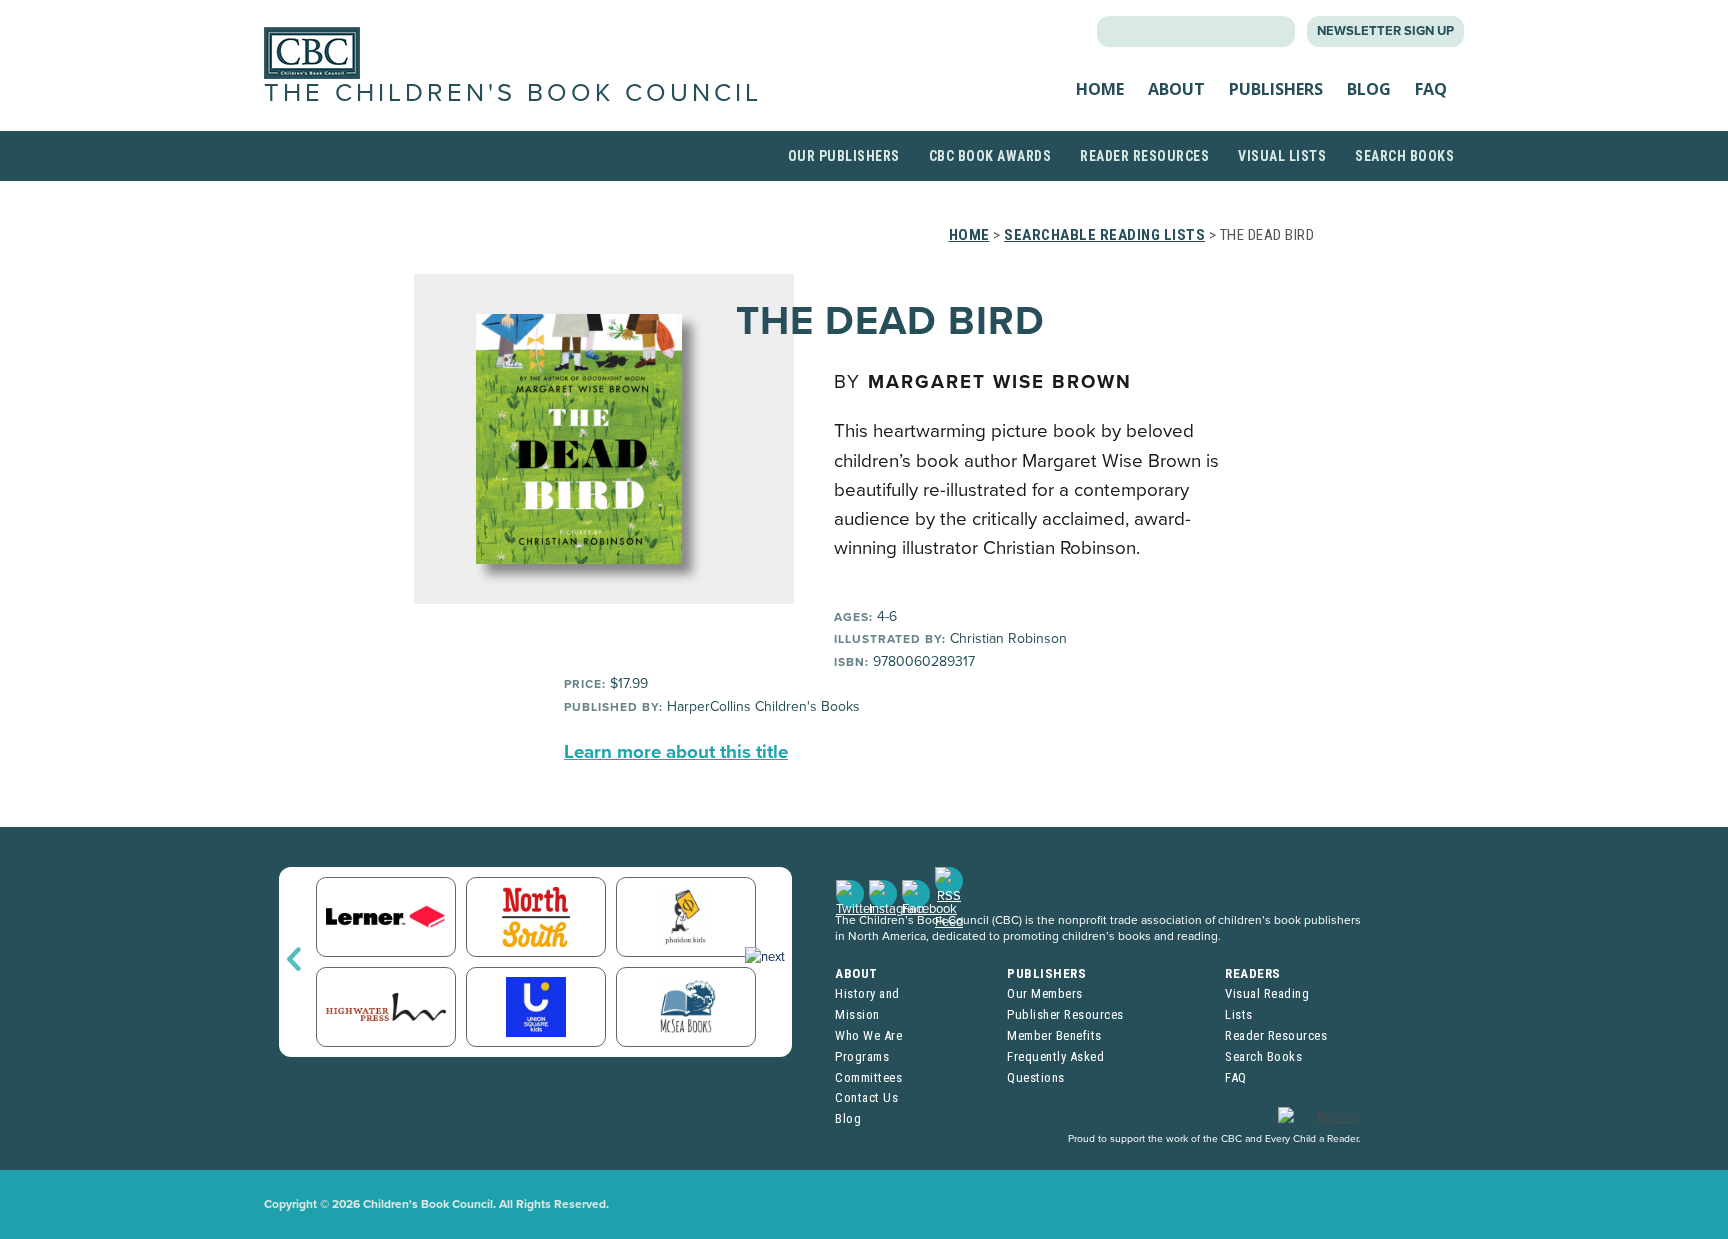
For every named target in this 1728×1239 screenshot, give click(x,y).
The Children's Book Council (513, 93)
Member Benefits (1054, 1035)
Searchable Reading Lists (1104, 235)
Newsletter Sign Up (1385, 31)
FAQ (1431, 89)
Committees (868, 1077)
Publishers (1276, 89)
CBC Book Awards (990, 156)
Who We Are (868, 1035)
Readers (1253, 973)
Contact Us (866, 1097)
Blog (1369, 89)
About (1176, 89)
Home (1100, 89)
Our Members (1045, 993)
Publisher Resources (1065, 1014)
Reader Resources (1144, 156)
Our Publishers (844, 156)
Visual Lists (1282, 156)
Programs (862, 1056)
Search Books (1404, 156)
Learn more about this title (676, 752)
